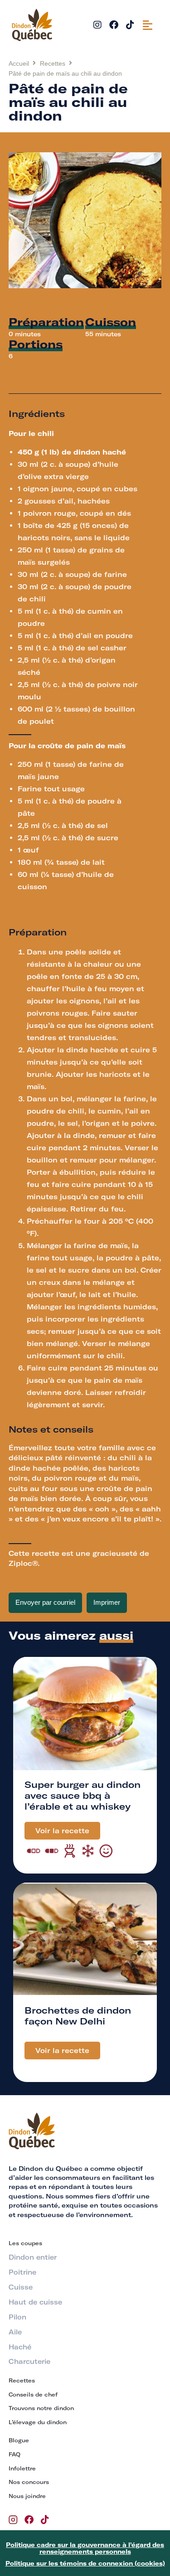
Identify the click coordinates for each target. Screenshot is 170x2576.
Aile (15, 2332)
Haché (20, 2347)
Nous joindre (27, 2496)
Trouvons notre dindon (41, 2408)
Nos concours (29, 2482)
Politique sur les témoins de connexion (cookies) (85, 2563)
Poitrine (22, 2272)
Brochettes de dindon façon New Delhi (78, 2016)
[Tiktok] (130, 25)
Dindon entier (33, 2257)
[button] (148, 25)
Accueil (19, 63)
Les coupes (25, 2243)
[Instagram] (97, 25)
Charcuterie (29, 2362)
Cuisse (21, 2287)
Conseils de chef (33, 2394)
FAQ (15, 2454)
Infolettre (22, 2468)
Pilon (17, 2317)
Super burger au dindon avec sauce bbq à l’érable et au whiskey (83, 1795)
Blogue (19, 2440)
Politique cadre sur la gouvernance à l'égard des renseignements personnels (85, 2548)
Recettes (53, 63)
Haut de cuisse (35, 2302)
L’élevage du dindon (38, 2422)
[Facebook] (114, 25)
